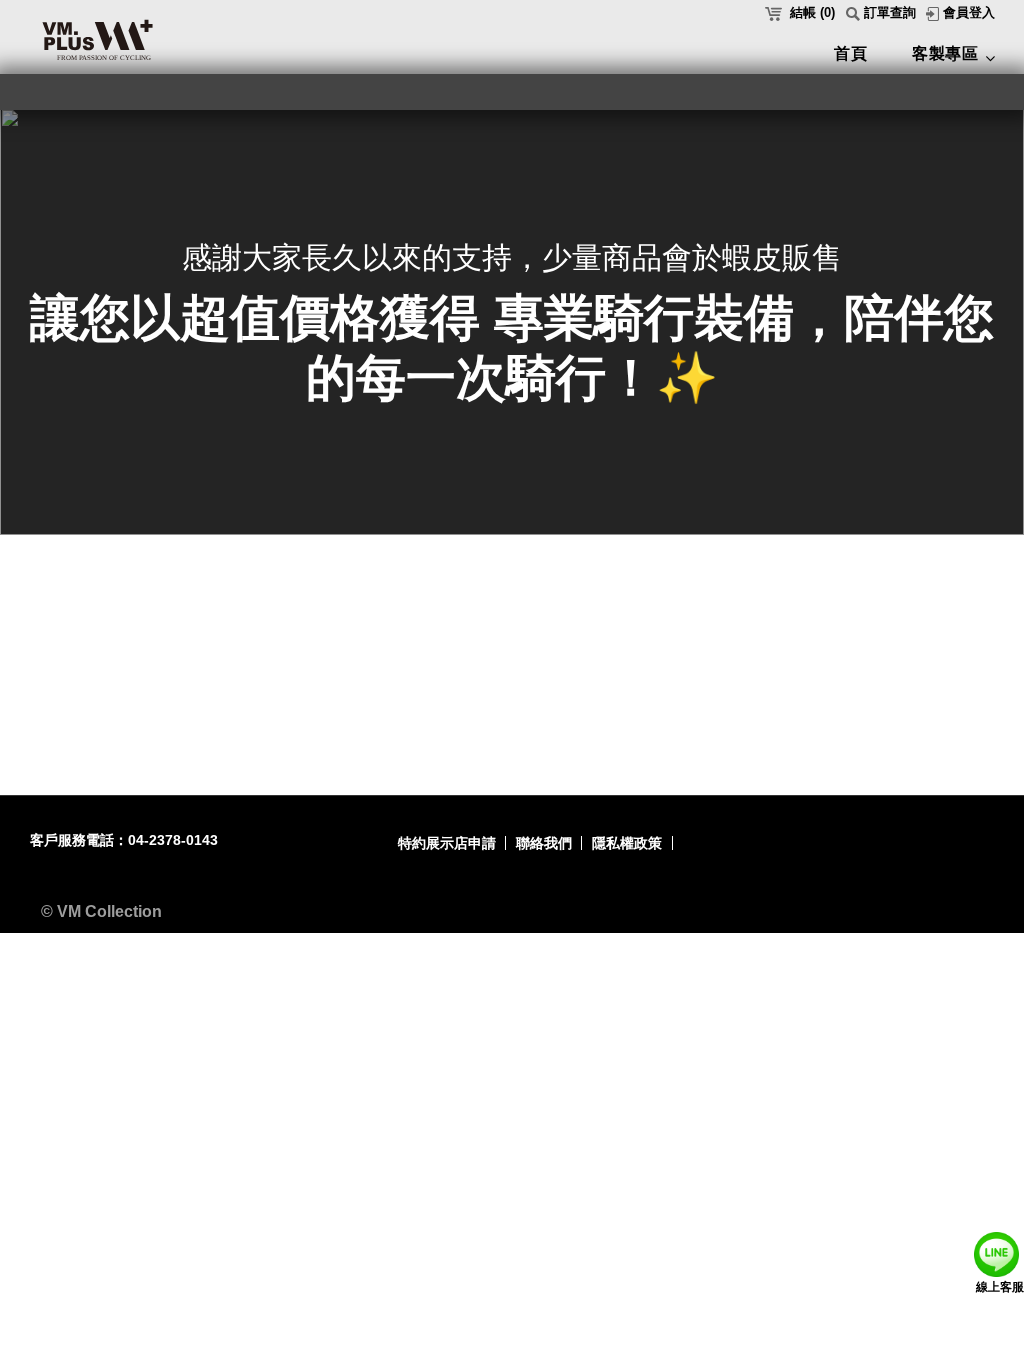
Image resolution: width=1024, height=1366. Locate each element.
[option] (512, 321)
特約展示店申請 (447, 843)
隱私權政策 (627, 843)
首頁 (851, 53)
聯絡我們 (544, 843)
